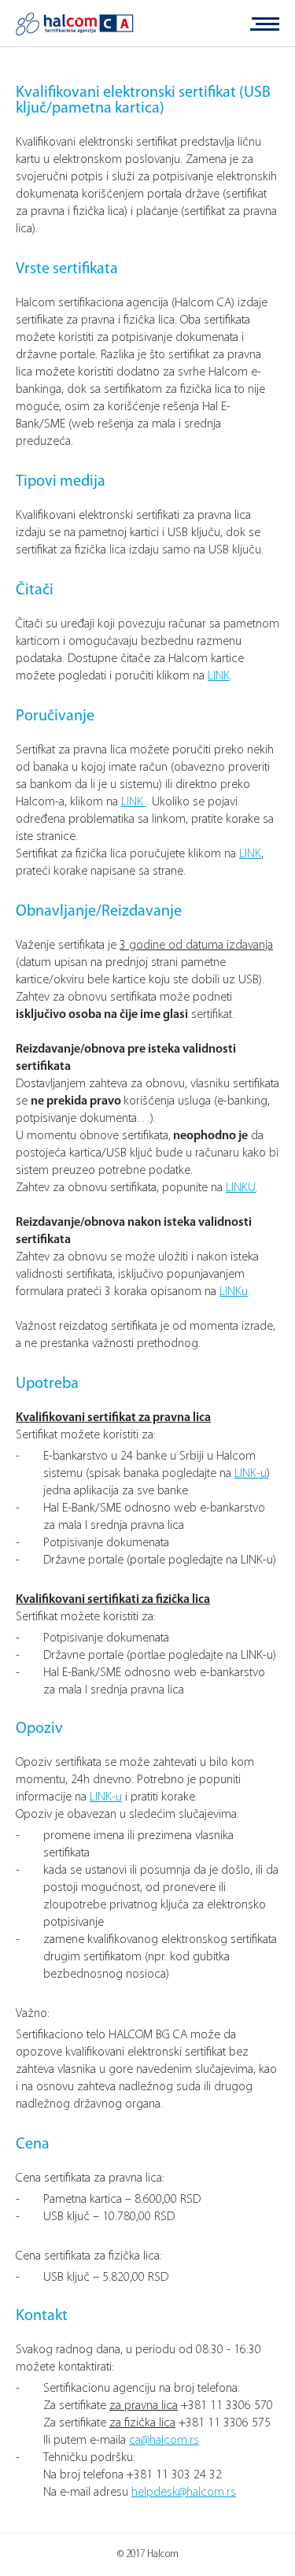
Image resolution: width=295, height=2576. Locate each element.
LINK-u (251, 1474)
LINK (219, 676)
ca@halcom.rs (164, 2441)
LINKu (234, 1292)
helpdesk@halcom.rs (184, 2493)
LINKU (241, 1188)
